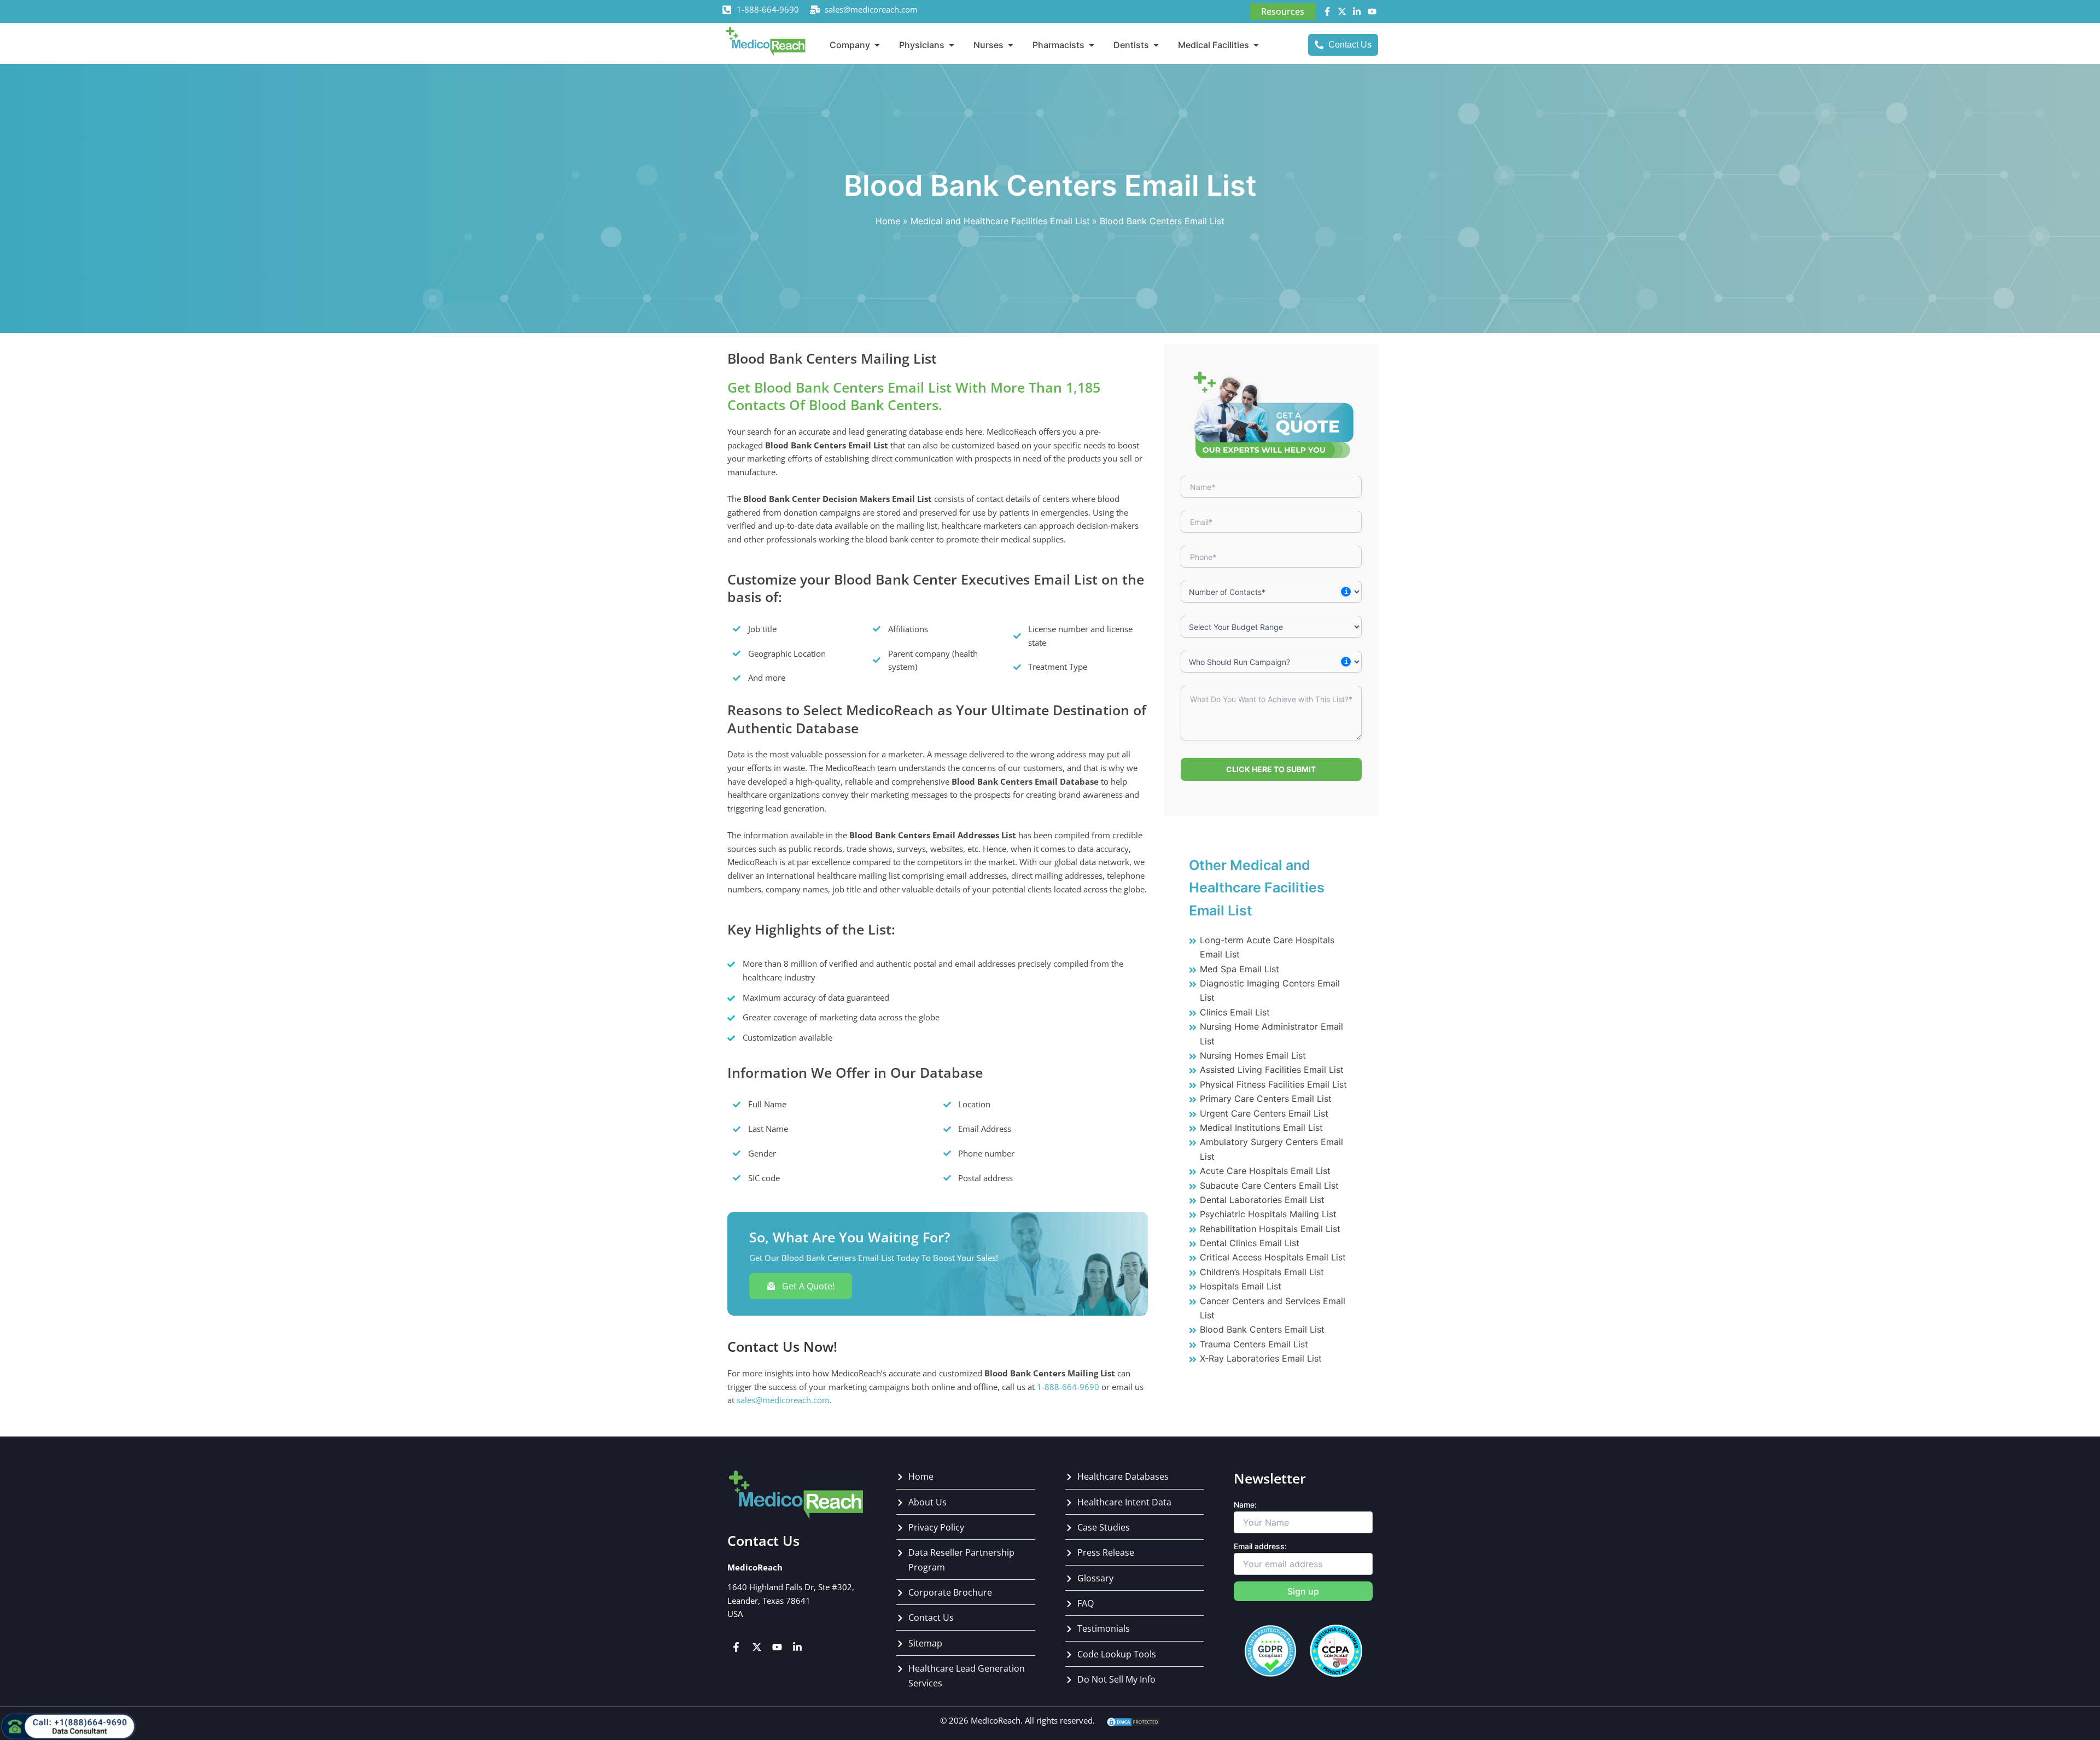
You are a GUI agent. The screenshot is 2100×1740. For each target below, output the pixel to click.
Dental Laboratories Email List (1262, 1200)
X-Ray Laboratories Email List (1261, 1358)
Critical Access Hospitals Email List (1273, 1257)
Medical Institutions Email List (1261, 1128)
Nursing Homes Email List (1253, 1055)
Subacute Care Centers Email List (1269, 1186)
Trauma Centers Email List (1254, 1344)
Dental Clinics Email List (1250, 1243)
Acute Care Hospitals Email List (1265, 1171)
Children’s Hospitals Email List (1262, 1272)
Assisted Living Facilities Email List (1272, 1070)
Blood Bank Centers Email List (1262, 1329)
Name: (1245, 1505)
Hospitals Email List (1241, 1286)
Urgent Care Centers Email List (1264, 1113)
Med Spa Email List (1239, 969)
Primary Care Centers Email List (1266, 1099)
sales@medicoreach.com (871, 9)
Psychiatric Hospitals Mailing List (1268, 1214)
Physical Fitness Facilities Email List (1273, 1084)
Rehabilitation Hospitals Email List (1270, 1229)
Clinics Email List (1235, 1012)
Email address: (1260, 1546)
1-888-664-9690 (768, 9)
